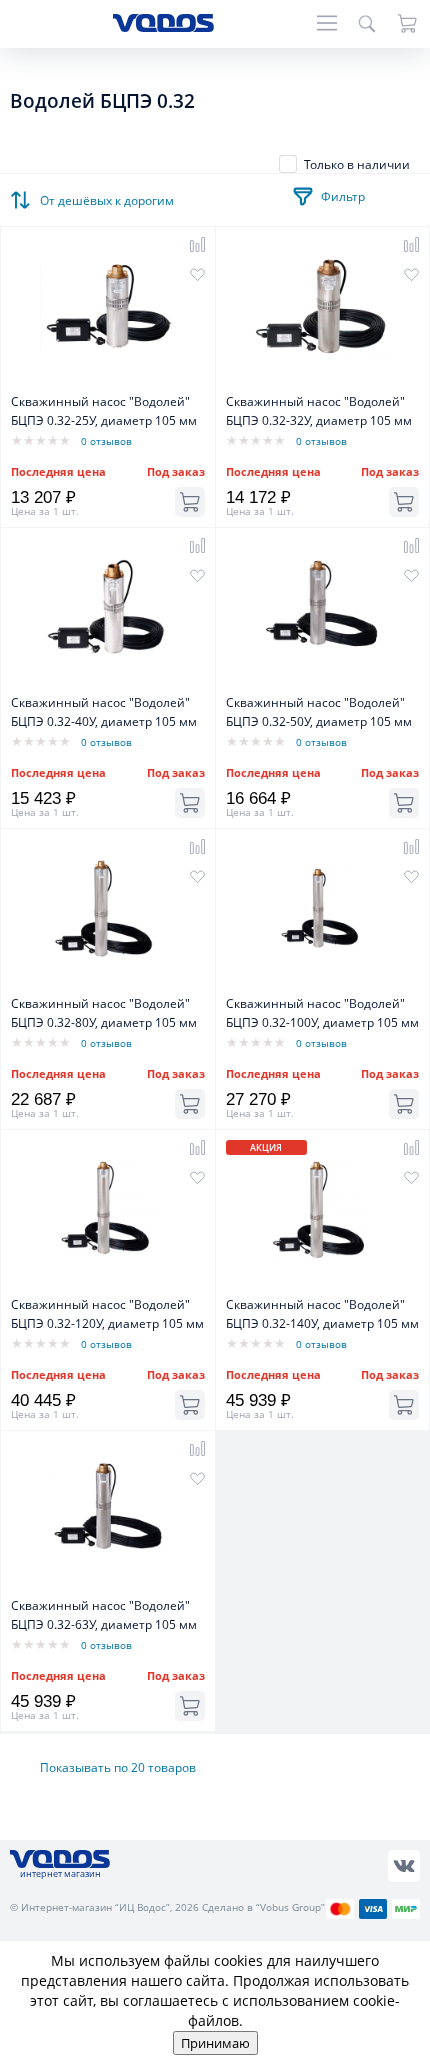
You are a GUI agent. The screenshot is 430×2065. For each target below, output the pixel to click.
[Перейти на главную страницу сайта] (163, 26)
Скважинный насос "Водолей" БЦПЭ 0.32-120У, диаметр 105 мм (107, 1314)
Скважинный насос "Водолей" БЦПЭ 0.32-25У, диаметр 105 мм (104, 411)
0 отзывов (106, 441)
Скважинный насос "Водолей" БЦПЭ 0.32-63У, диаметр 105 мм (104, 1615)
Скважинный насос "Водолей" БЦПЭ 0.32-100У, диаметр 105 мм (322, 1013)
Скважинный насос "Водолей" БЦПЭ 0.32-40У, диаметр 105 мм (104, 712)
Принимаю (215, 2043)
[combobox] (110, 195)
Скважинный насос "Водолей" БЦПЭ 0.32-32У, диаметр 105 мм (319, 411)
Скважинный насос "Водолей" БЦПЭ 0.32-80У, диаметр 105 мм (104, 1013)
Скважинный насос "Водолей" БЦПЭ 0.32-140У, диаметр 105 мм (322, 1314)
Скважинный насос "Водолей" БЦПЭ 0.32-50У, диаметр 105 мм (319, 712)
